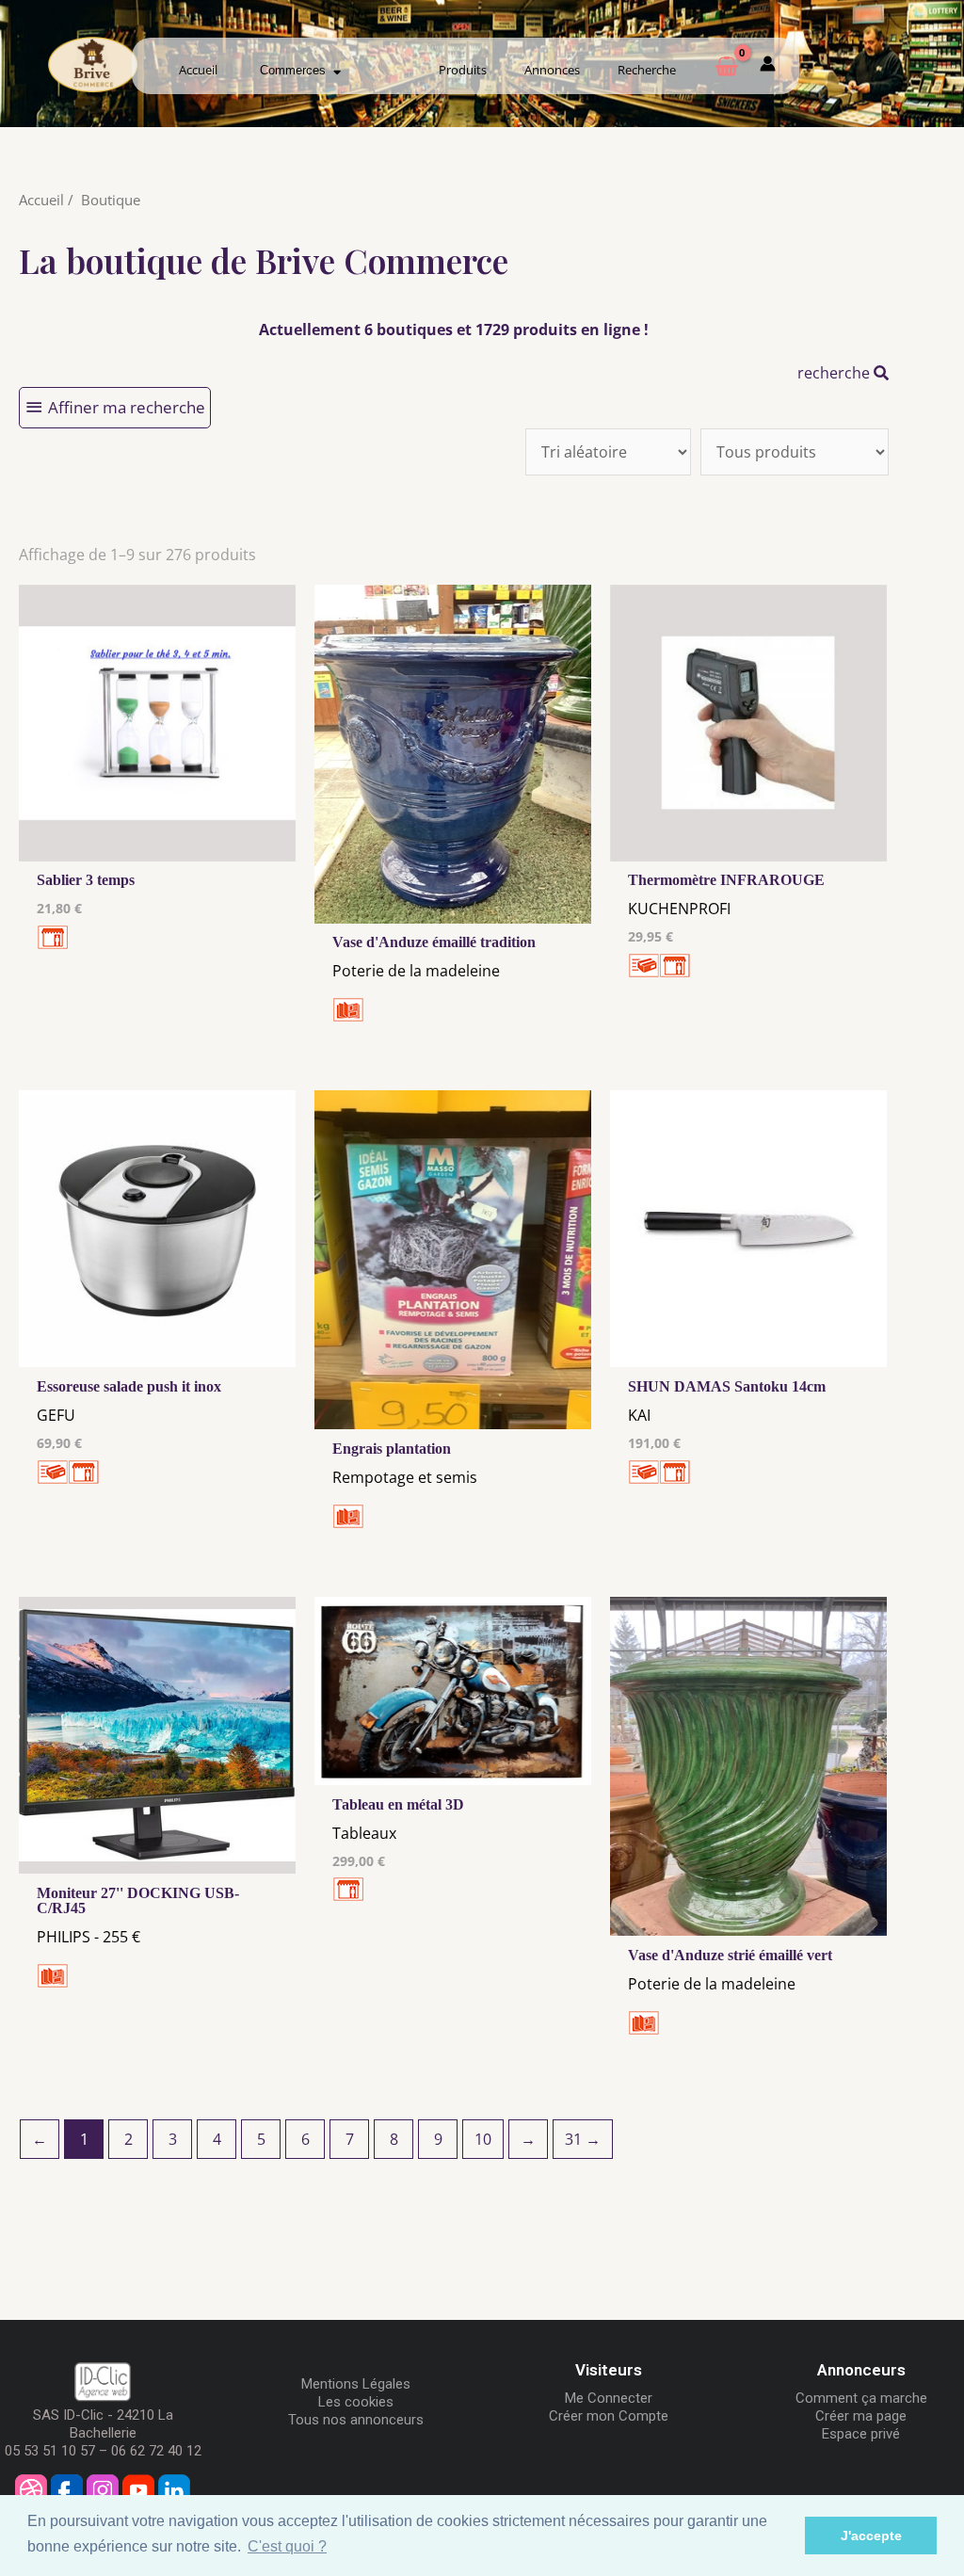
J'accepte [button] (871, 2536)
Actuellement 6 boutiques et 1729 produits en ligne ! (454, 330)
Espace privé (861, 2434)
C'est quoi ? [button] (287, 2546)
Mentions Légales (356, 2384)
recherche (835, 373)
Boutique (111, 200)
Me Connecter (609, 2398)
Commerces (297, 70)
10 (483, 2139)
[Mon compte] (768, 67)
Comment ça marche (861, 2398)
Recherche (647, 70)
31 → (583, 2139)
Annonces (552, 70)
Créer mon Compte (609, 2416)
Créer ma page (861, 2416)
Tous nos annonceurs (356, 2420)
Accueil (198, 70)
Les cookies (356, 2402)
